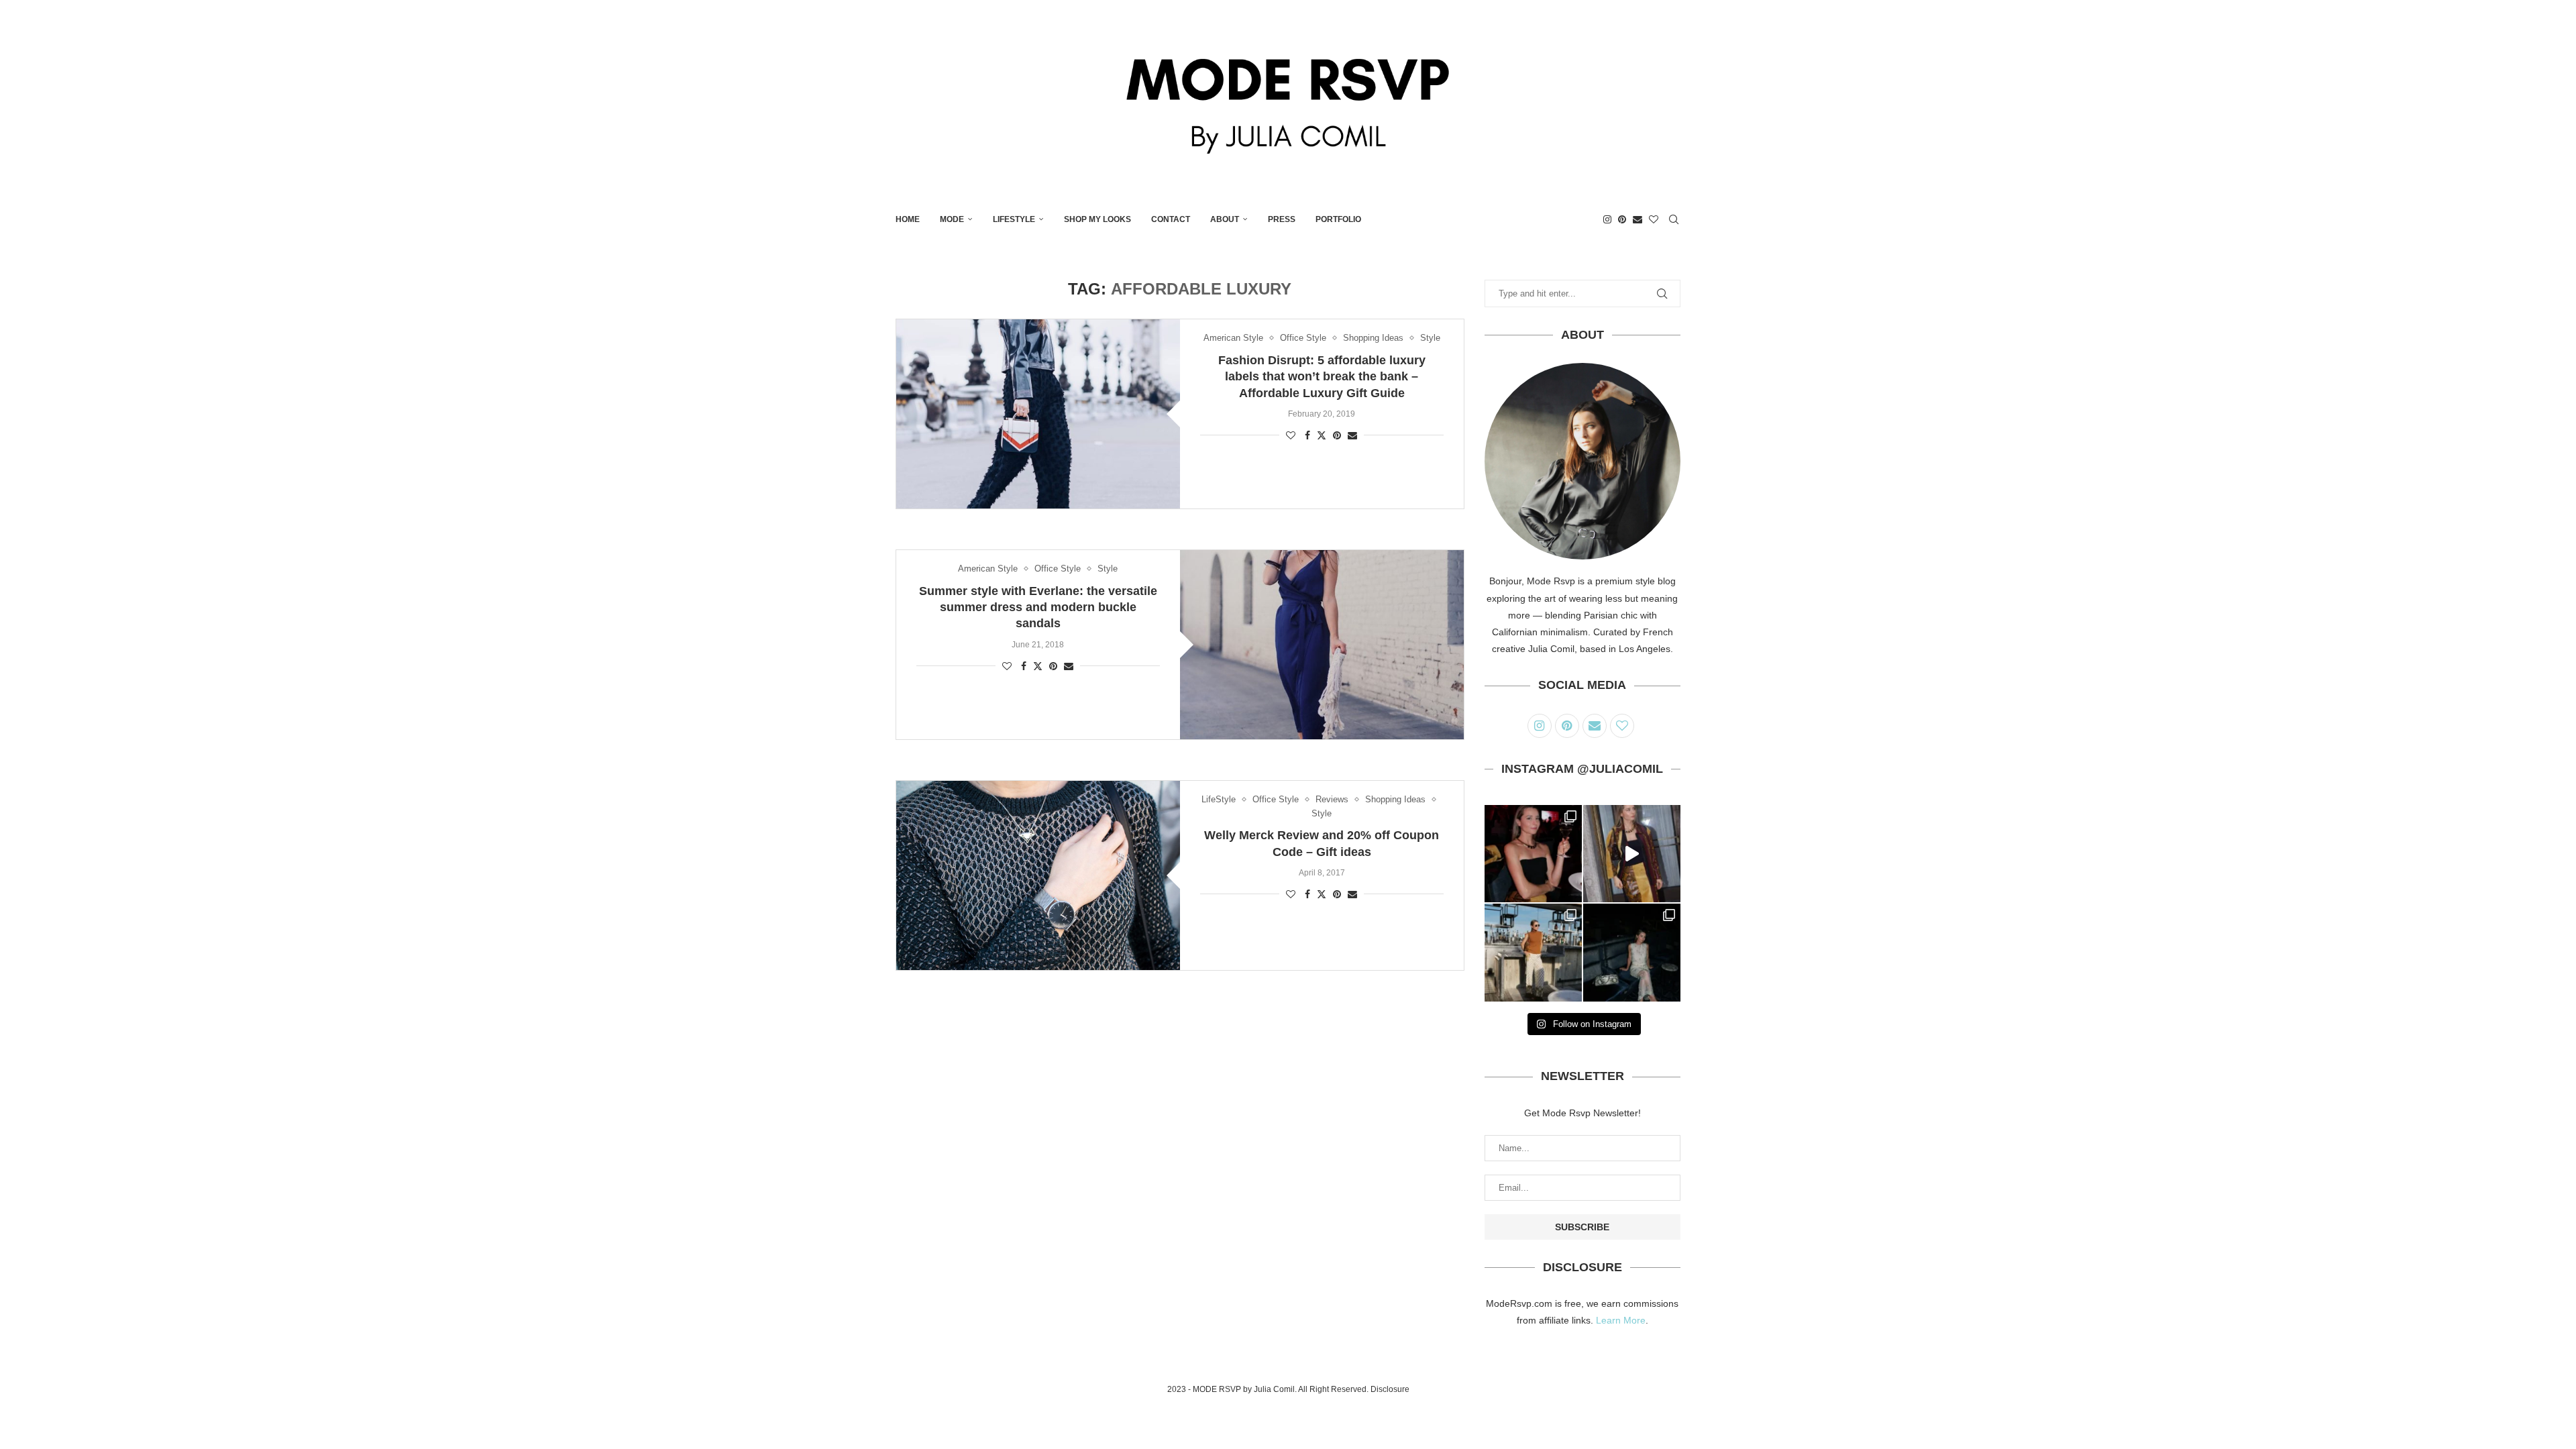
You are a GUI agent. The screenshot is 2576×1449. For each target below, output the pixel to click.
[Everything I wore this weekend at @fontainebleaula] (1632, 952)
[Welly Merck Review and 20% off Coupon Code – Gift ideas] (1038, 875)
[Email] (1638, 219)
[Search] (1674, 219)
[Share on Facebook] (1307, 435)
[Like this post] (1291, 435)
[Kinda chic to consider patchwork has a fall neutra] (1632, 854)
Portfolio (1338, 219)
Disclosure (1390, 1389)
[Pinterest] (1622, 219)
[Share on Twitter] (1322, 435)
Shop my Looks (1097, 219)
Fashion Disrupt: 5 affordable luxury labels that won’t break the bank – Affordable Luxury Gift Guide (1322, 377)
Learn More (1621, 1320)
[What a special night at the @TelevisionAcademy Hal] (1533, 854)
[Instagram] (1607, 219)
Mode (952, 219)
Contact (1171, 219)
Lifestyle (1014, 219)
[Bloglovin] (1654, 219)
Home (908, 219)
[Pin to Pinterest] (1337, 435)
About (1225, 219)
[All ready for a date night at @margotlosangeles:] (1533, 952)
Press (1282, 219)
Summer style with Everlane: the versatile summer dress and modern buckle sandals (1038, 607)
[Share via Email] (1352, 435)
